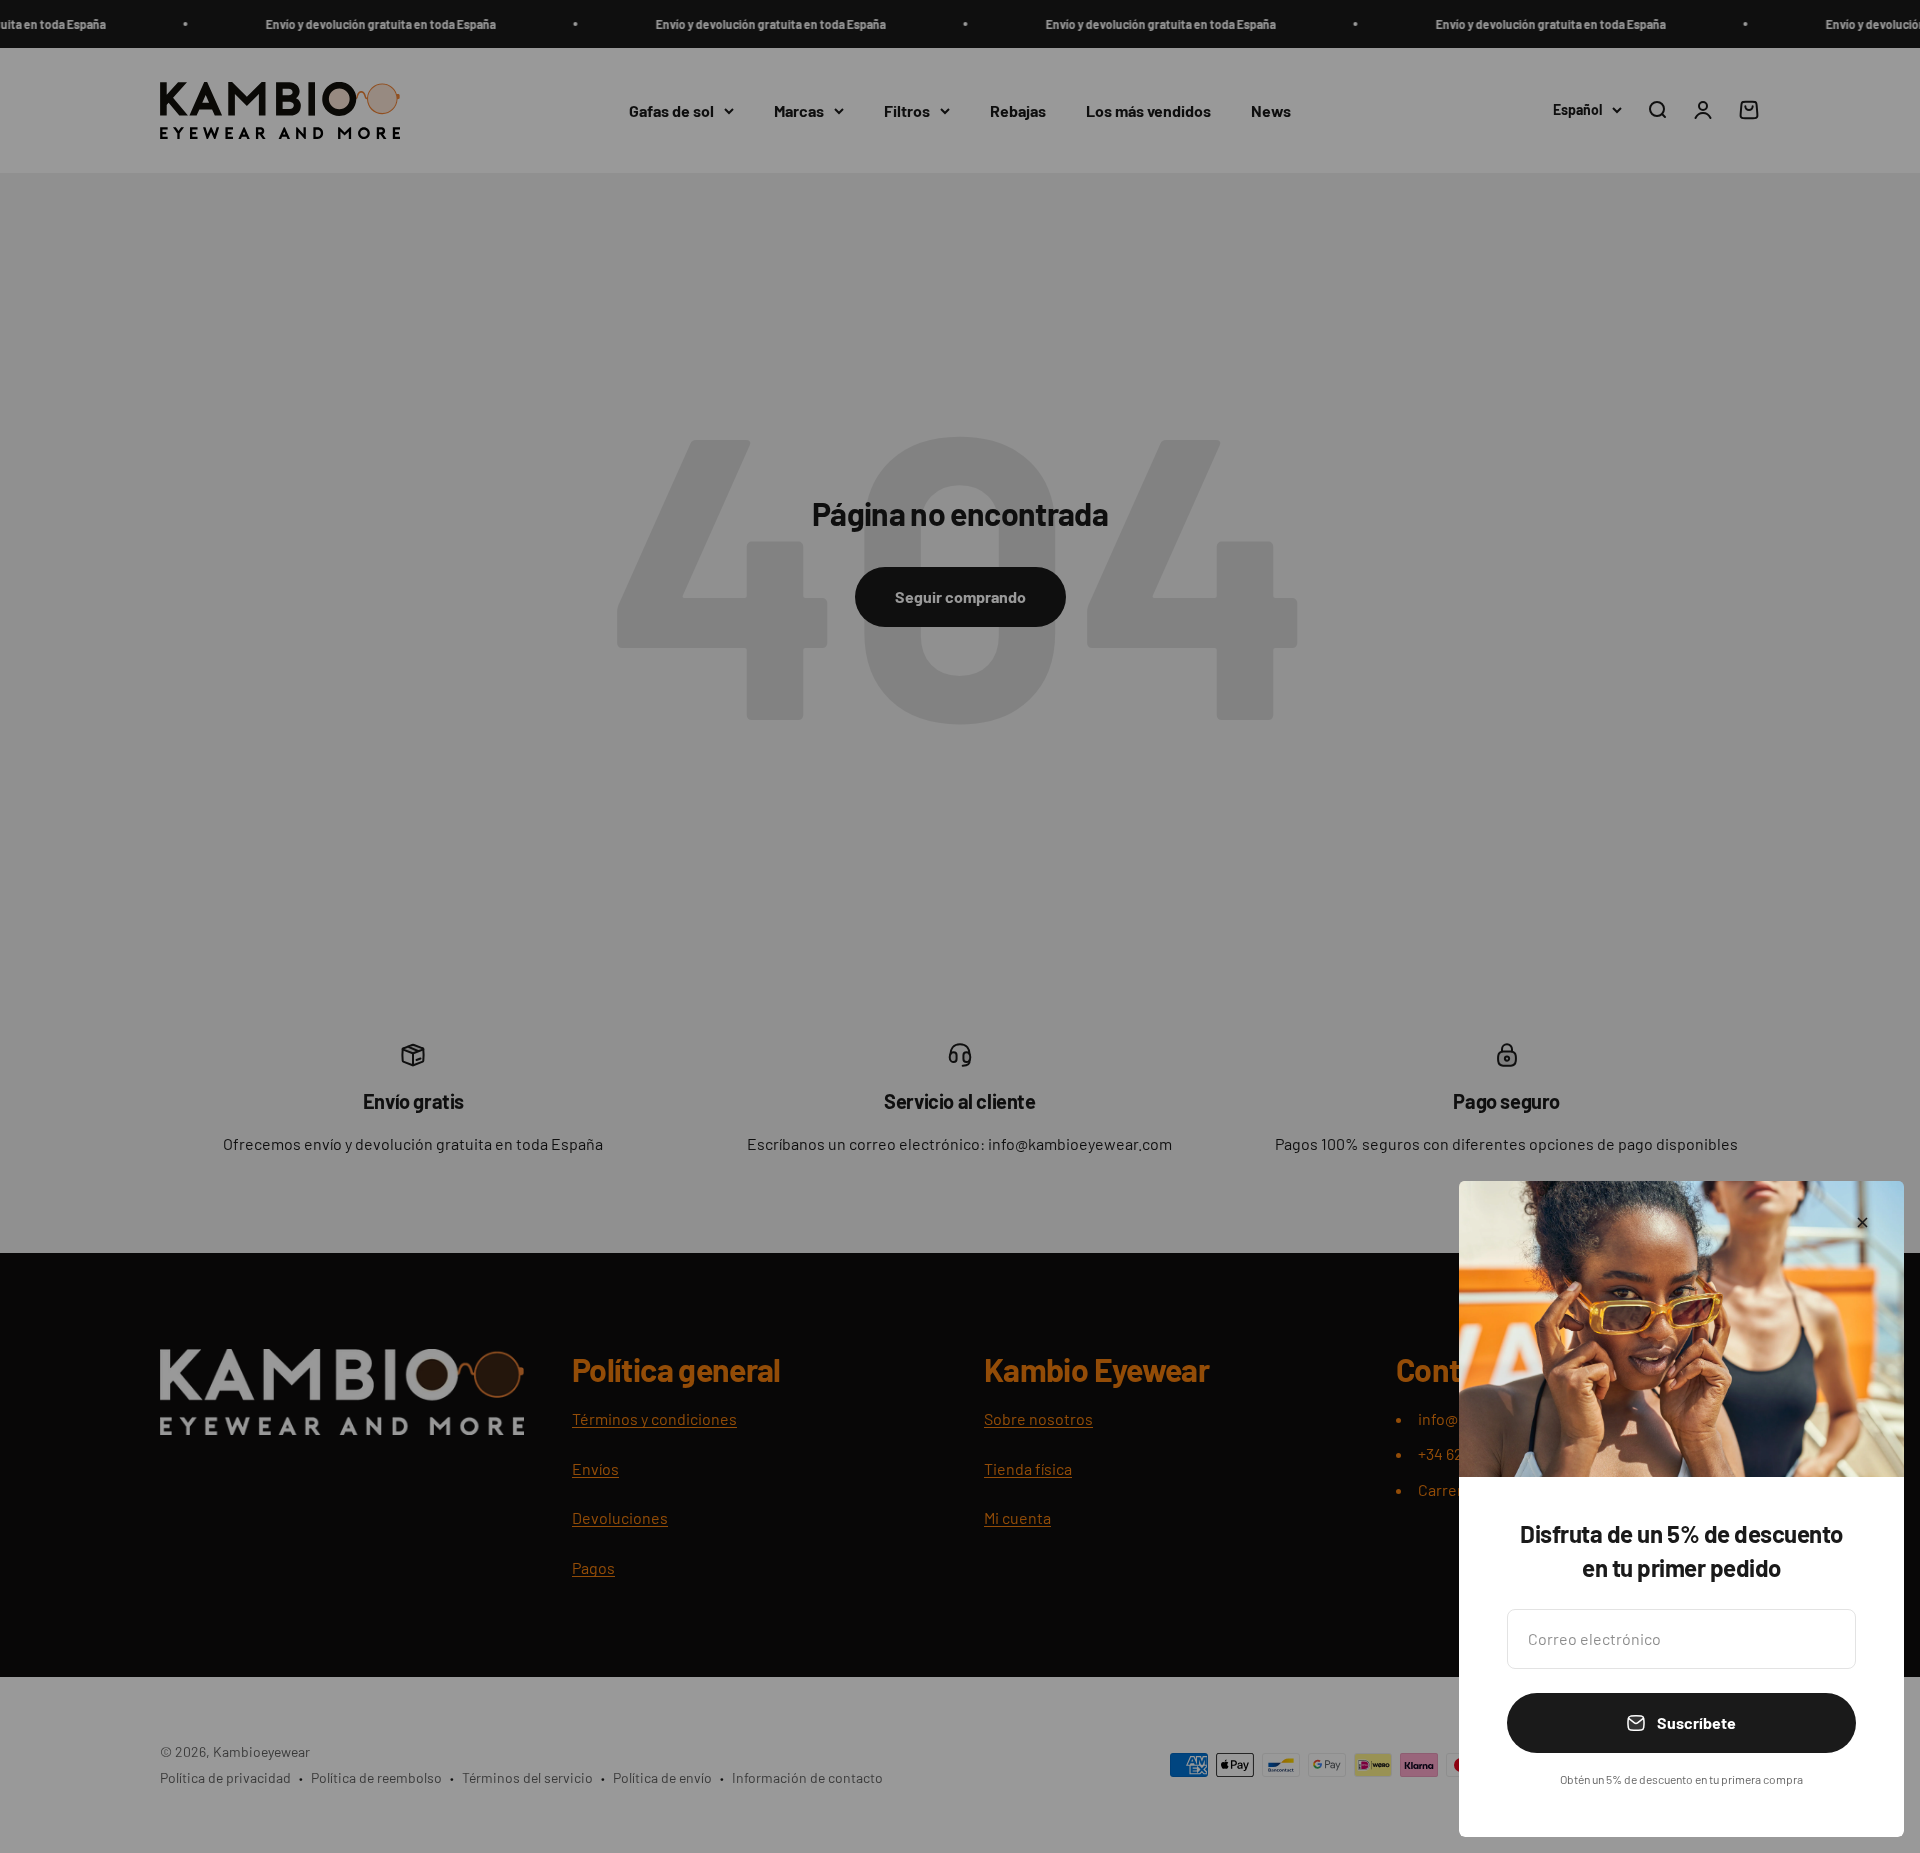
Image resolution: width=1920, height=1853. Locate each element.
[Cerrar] (1862, 1222)
